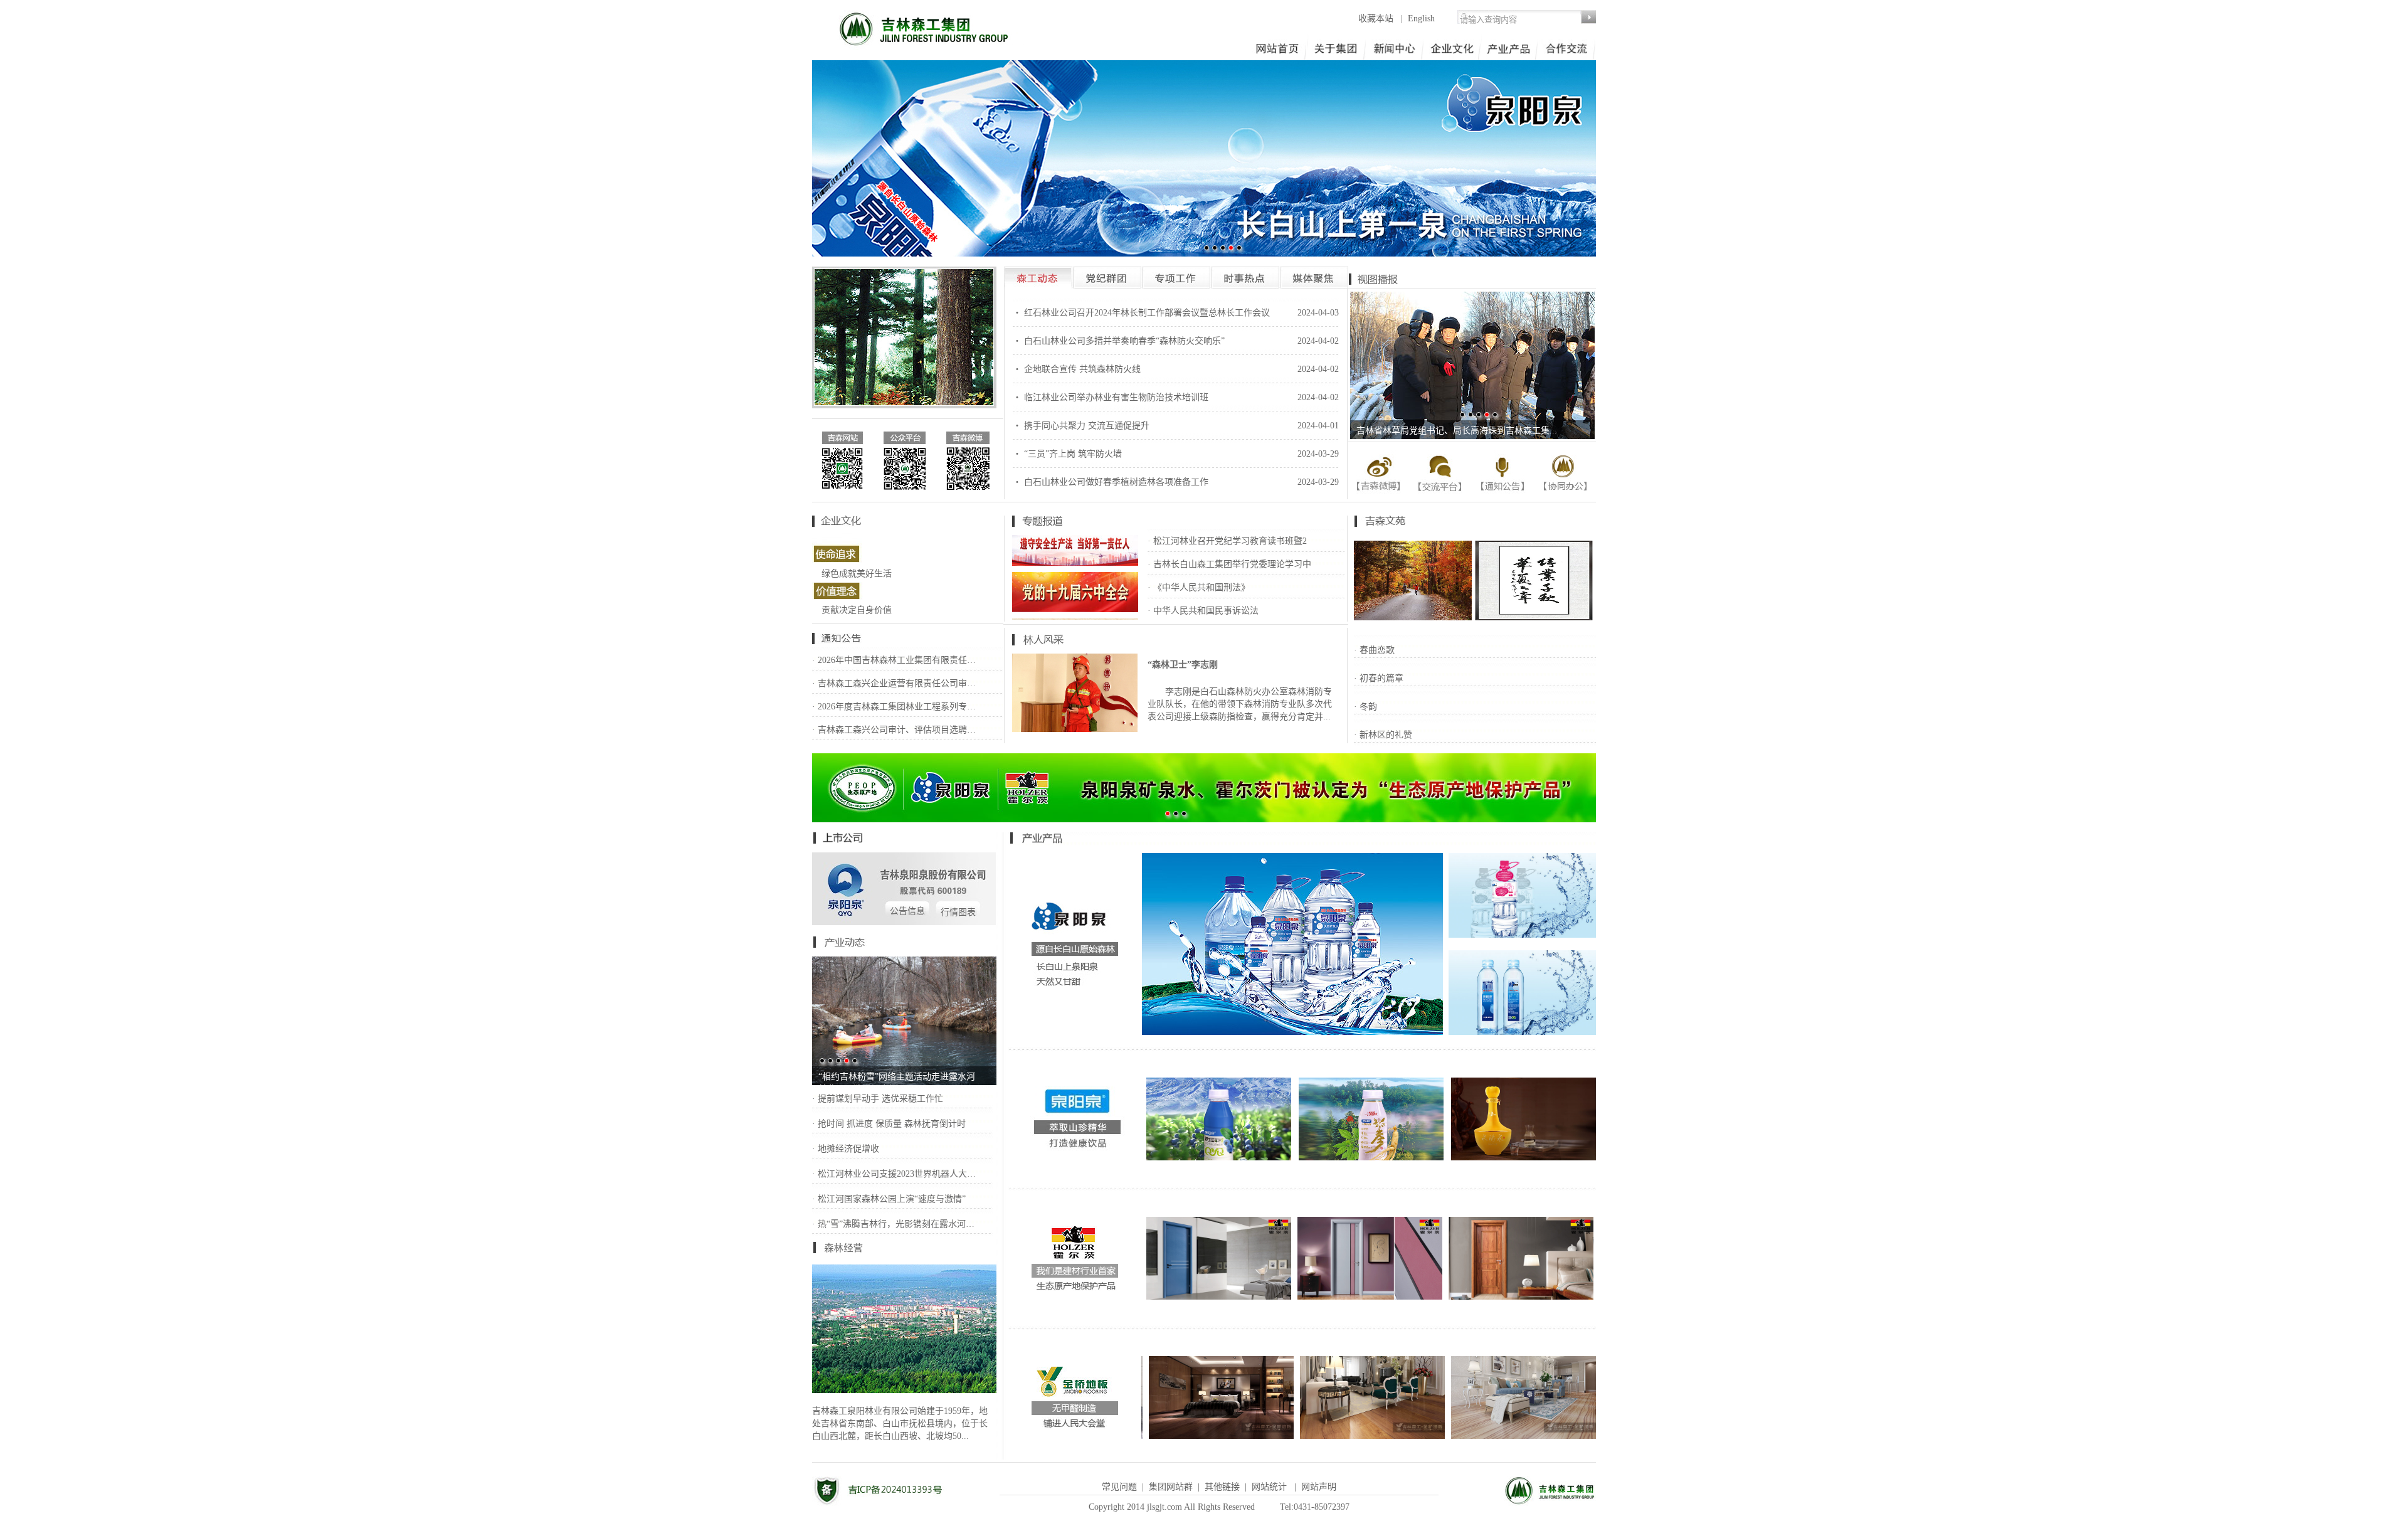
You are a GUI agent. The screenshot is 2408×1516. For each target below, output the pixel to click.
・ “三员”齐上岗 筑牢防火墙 (1067, 454)
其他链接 (1222, 1487)
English (1421, 19)
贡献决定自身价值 (857, 610)
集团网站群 (1171, 1487)
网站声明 (1319, 1487)
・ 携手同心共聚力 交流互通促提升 (1081, 426)
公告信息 (907, 911)
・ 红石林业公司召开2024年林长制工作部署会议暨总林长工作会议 (1141, 313)
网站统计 (1269, 1487)
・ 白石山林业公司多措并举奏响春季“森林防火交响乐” (1119, 341)
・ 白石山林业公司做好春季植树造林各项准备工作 (1111, 482)
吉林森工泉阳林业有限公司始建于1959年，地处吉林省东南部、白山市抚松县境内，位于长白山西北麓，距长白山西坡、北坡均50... (900, 1423)
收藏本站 (1377, 19)
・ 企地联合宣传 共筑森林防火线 (1077, 369)
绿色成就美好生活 (857, 574)
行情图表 (958, 912)
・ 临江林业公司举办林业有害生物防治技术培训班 (1111, 397)
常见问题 (1119, 1487)
